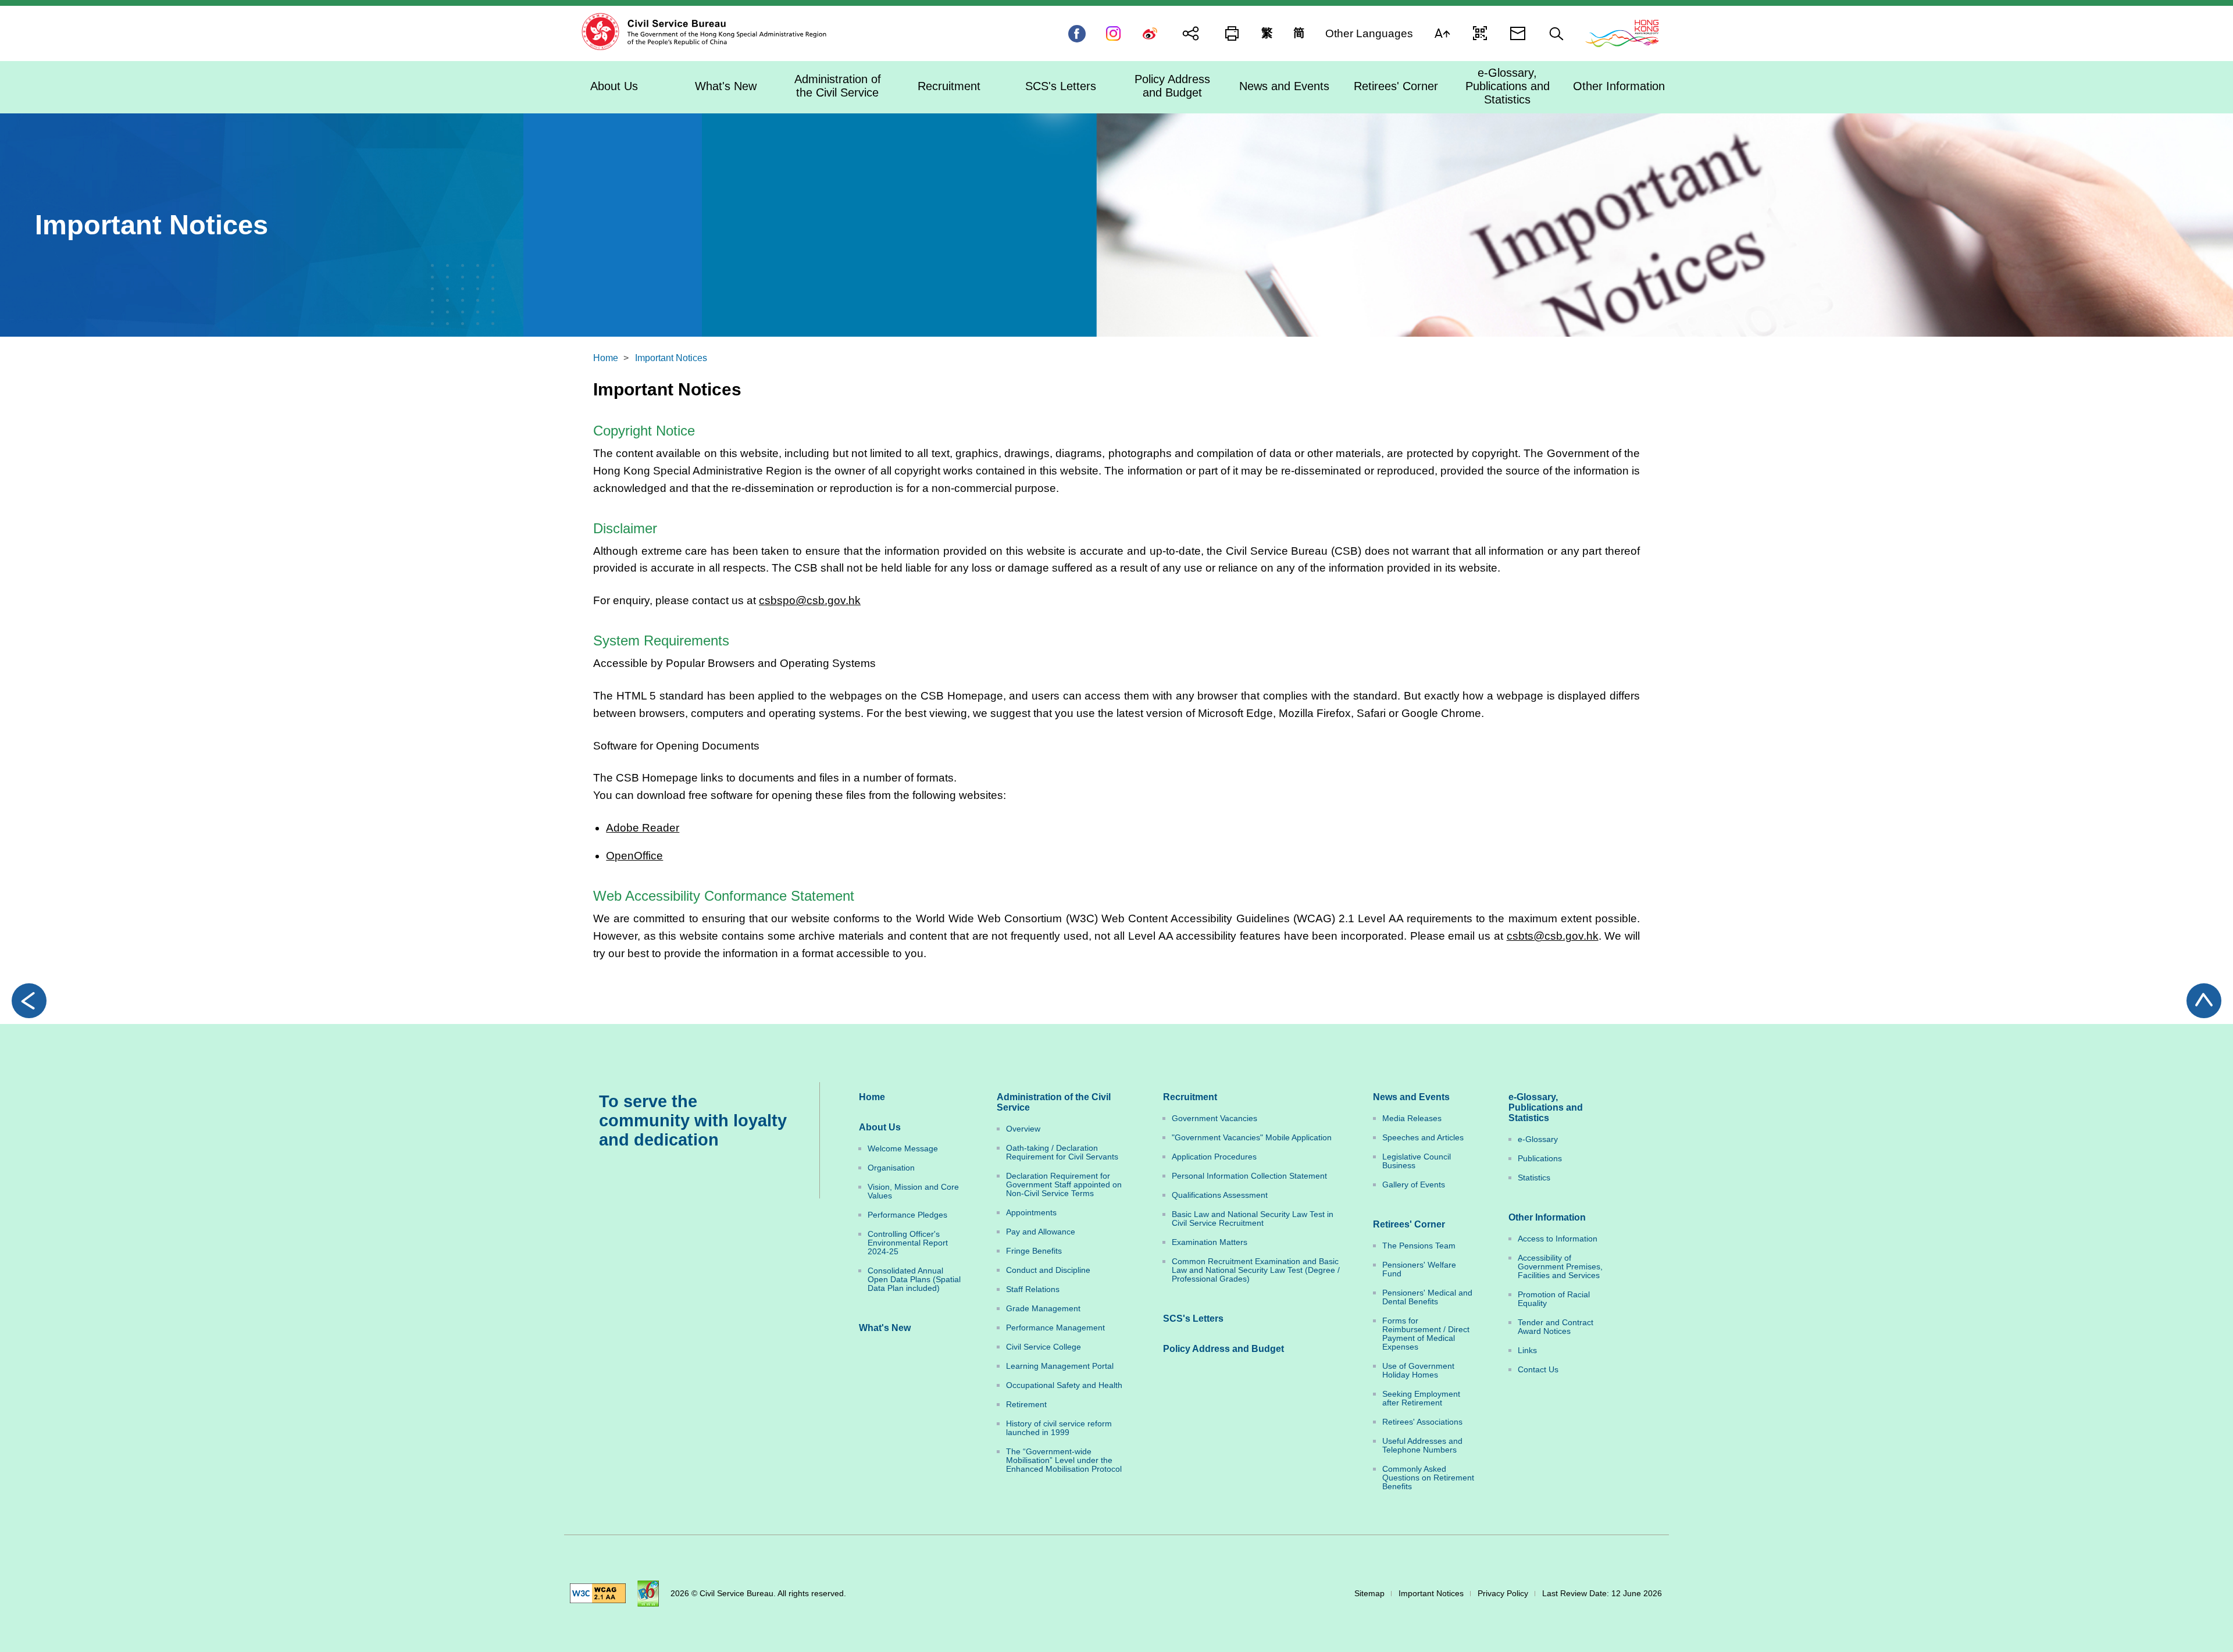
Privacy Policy (1503, 1594)
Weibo (1150, 34)
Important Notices (671, 358)
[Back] (29, 1001)
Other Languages (1369, 33)
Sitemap (1369, 1594)
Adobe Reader (643, 828)
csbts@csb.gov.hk (1553, 936)
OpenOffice (634, 856)
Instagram (1113, 34)
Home (606, 358)
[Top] (2204, 1001)
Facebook (1077, 34)
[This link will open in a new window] (1622, 33)
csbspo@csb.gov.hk (810, 600)
